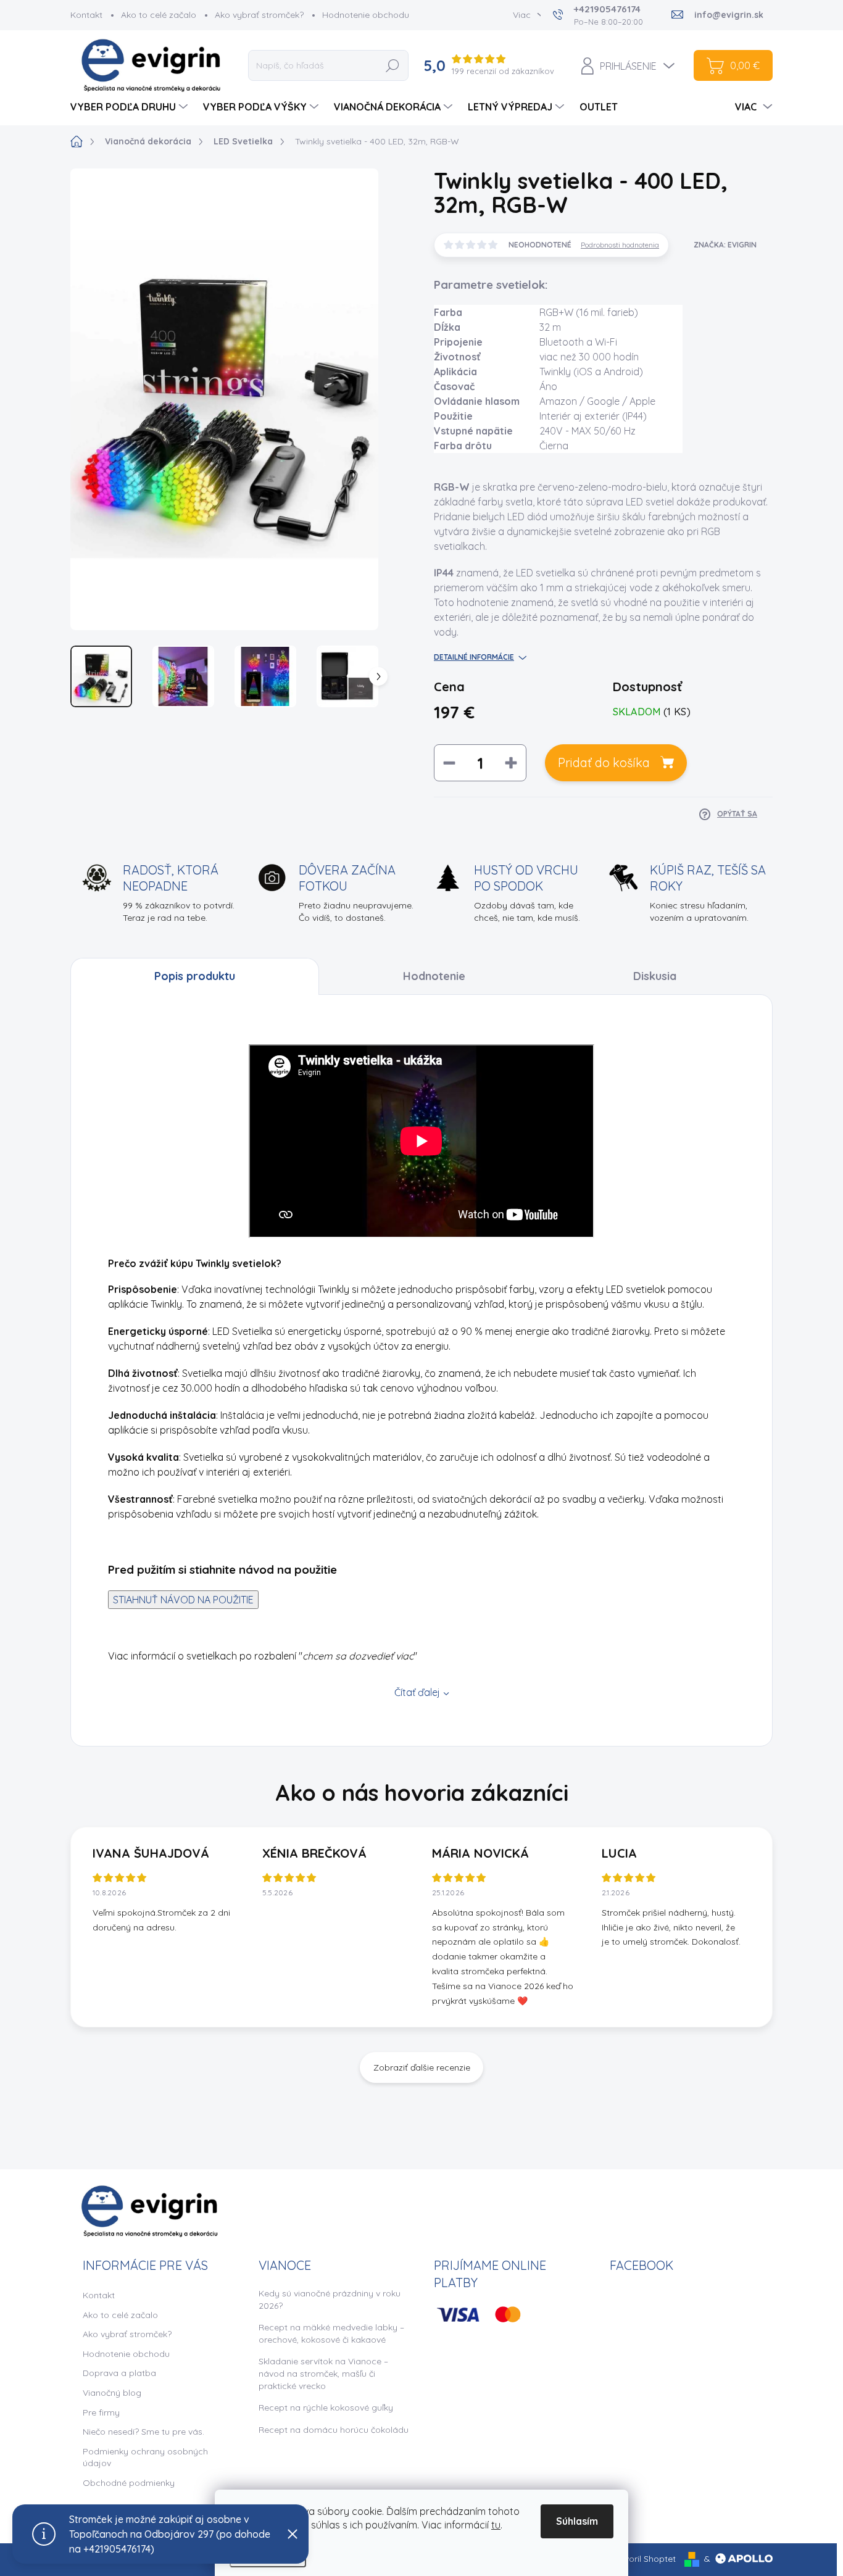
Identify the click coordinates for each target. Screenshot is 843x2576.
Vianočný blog (112, 2393)
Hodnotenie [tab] (434, 976)
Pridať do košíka (604, 762)
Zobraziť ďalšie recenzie (422, 2067)
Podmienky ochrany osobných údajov (145, 2458)
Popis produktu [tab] (195, 976)
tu (496, 2525)
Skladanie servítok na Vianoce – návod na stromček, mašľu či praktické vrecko (323, 2373)
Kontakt (86, 15)
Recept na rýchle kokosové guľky (326, 2408)
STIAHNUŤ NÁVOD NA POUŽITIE (183, 1600)
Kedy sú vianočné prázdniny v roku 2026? (330, 2300)
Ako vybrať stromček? (259, 15)
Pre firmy (101, 2412)
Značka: (725, 245)
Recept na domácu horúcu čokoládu (334, 2430)
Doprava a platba (119, 2373)
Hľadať (393, 65)
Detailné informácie (474, 657)
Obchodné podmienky (129, 2483)
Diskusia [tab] (655, 976)
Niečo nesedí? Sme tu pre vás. (143, 2432)
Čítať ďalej (417, 1692)
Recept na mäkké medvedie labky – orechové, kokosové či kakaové (331, 2333)
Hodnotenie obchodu (366, 15)
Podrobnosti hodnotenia (620, 245)
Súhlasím (577, 2521)
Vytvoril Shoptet (643, 2559)
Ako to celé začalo (159, 15)
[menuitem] (131, 107)
